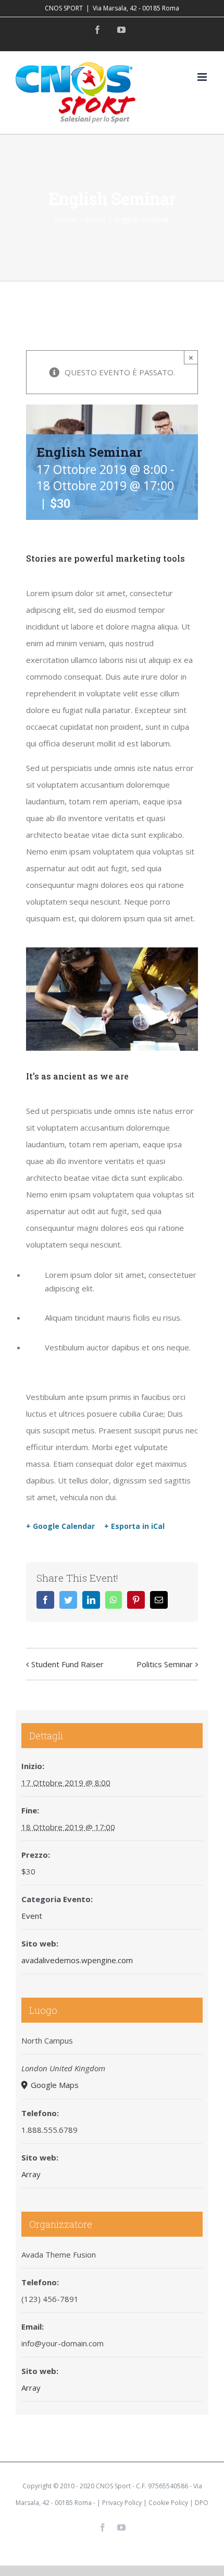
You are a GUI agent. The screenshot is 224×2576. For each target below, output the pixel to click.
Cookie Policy (168, 2503)
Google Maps (54, 2085)
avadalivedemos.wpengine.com (77, 1960)
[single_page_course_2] (112, 951)
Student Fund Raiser (67, 1664)
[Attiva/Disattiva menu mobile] (203, 77)
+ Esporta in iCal (134, 1526)
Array (31, 2174)
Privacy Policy (122, 2503)
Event (32, 1916)
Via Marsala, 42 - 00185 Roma (136, 8)
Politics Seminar (165, 1664)
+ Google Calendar (60, 1526)
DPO (202, 2503)
